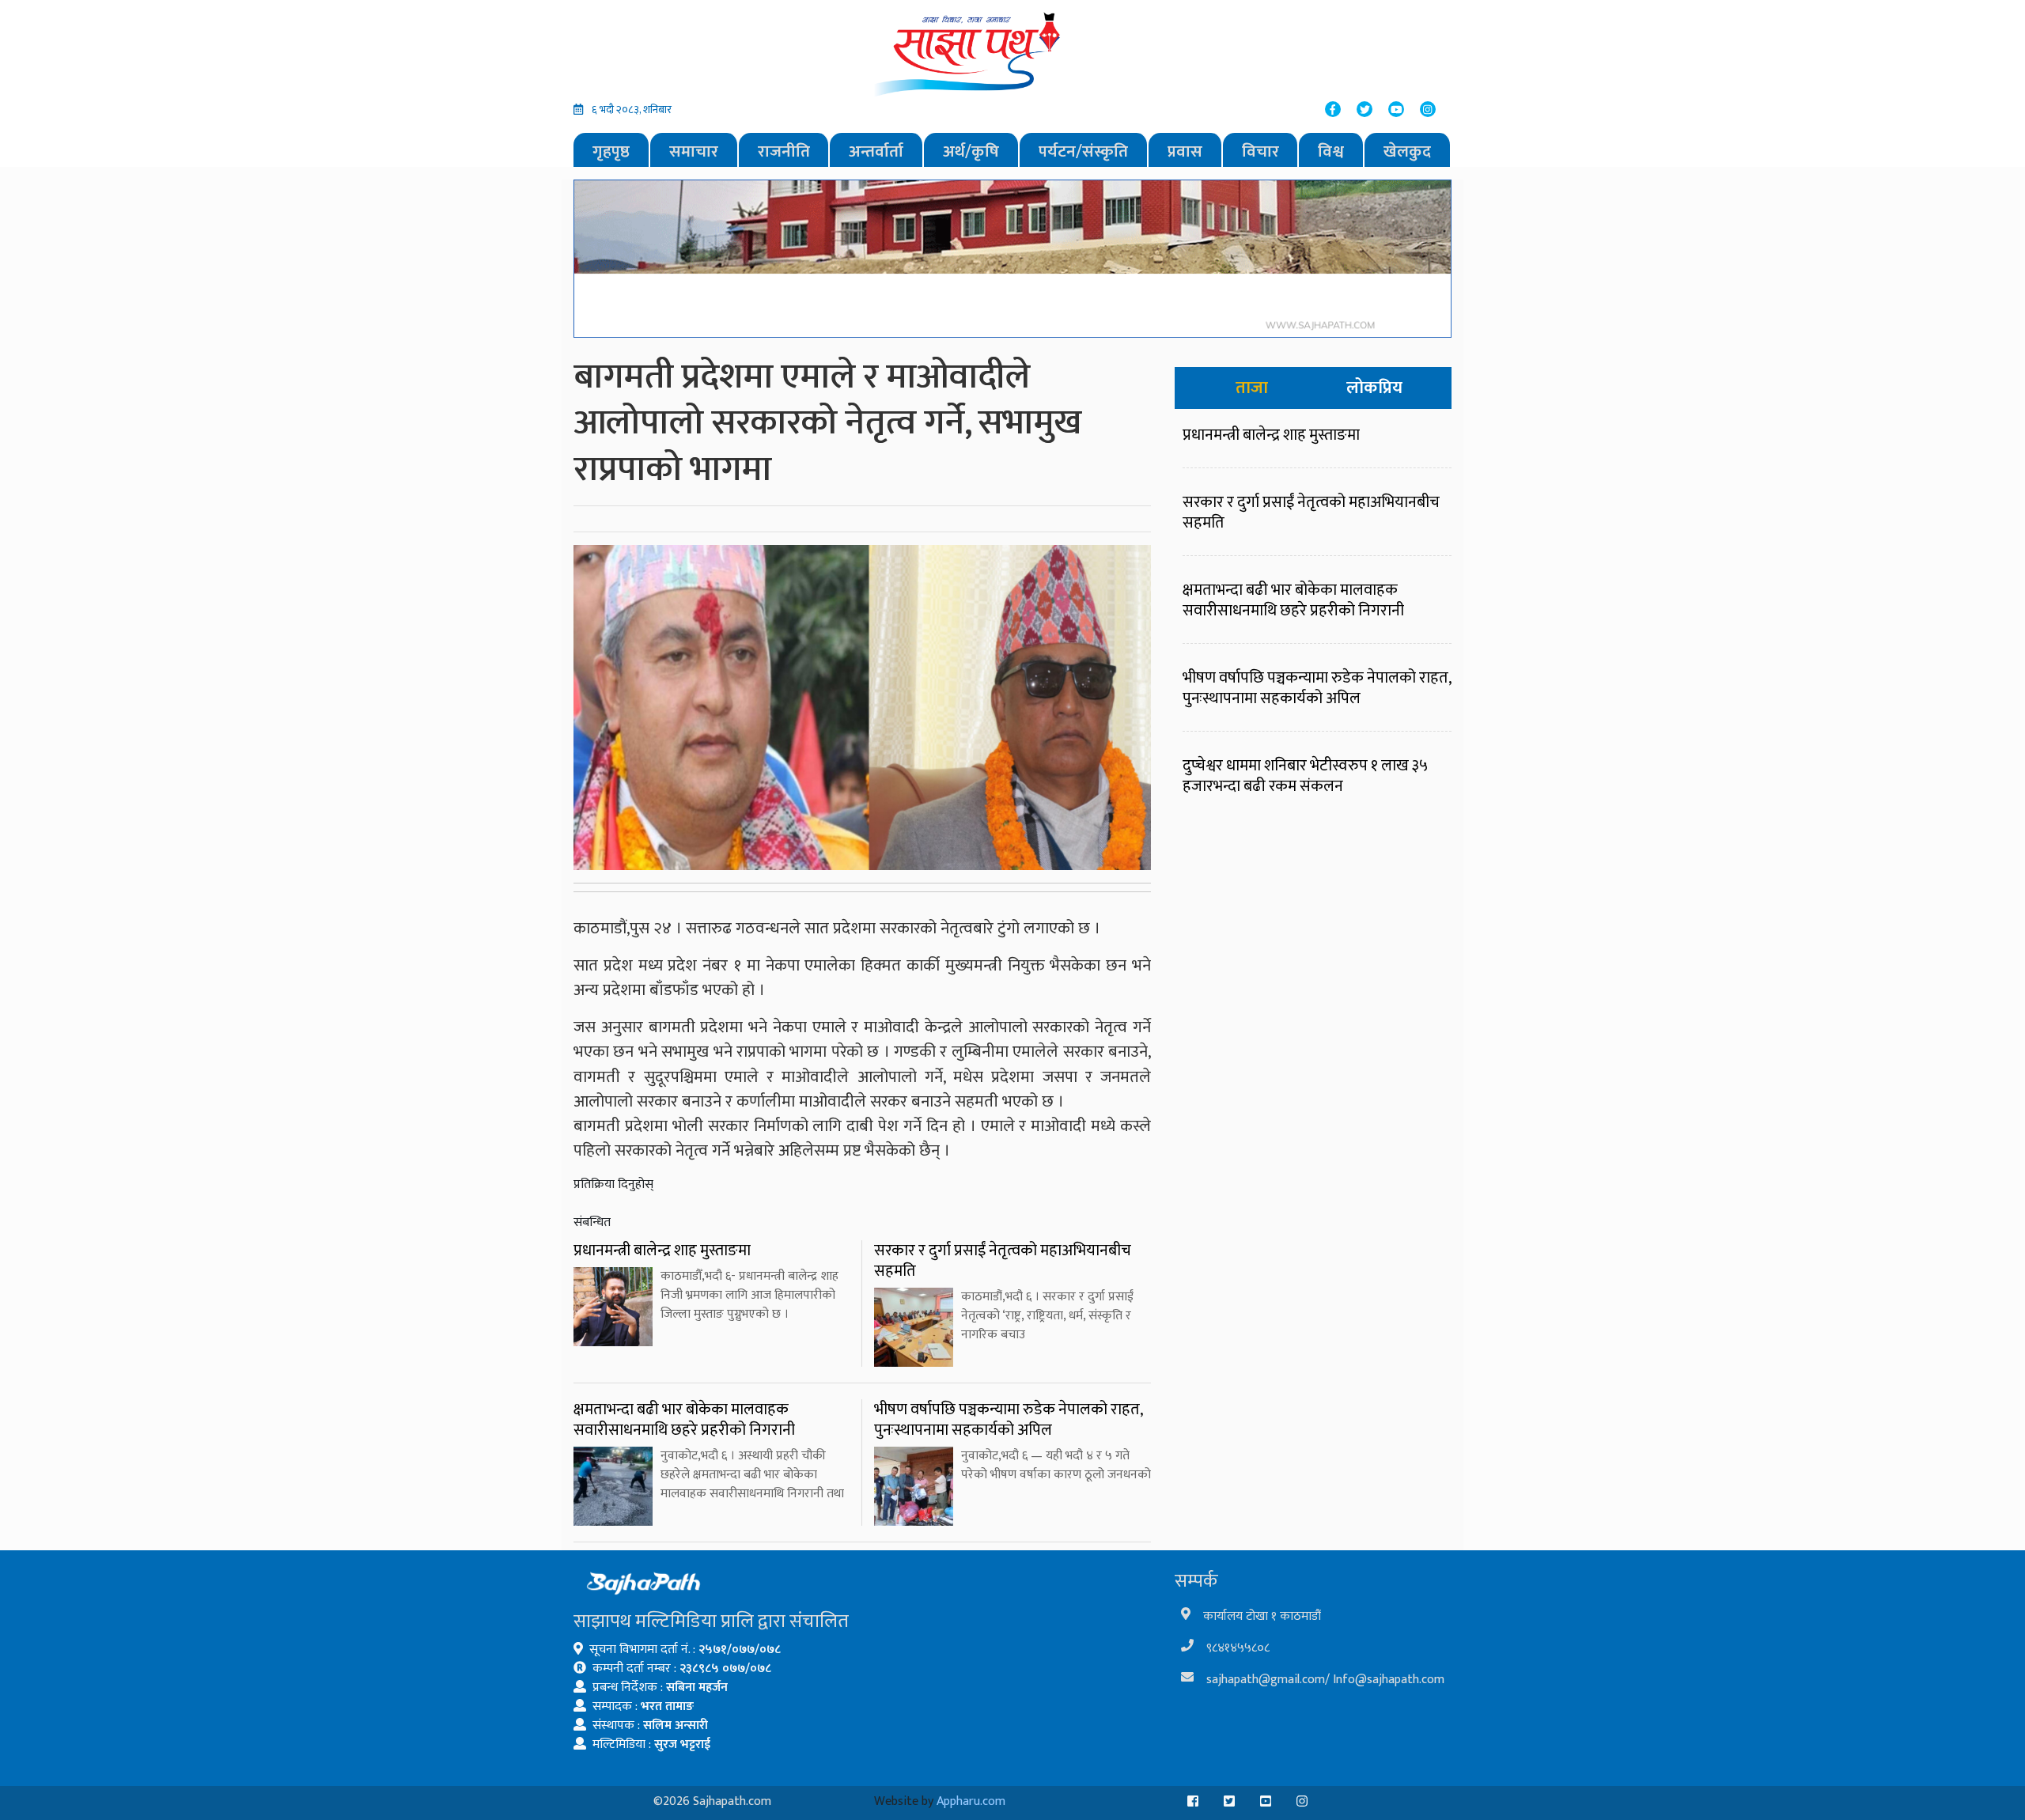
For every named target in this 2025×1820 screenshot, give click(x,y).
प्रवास (1185, 151)
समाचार (694, 151)
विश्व (1331, 151)
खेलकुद (1407, 151)
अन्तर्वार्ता (876, 151)
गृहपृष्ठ (611, 151)
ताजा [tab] (1252, 388)
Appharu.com (971, 1801)
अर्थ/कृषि (971, 151)
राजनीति (784, 151)
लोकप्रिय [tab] (1374, 388)
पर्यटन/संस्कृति (1083, 151)
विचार (1260, 151)
